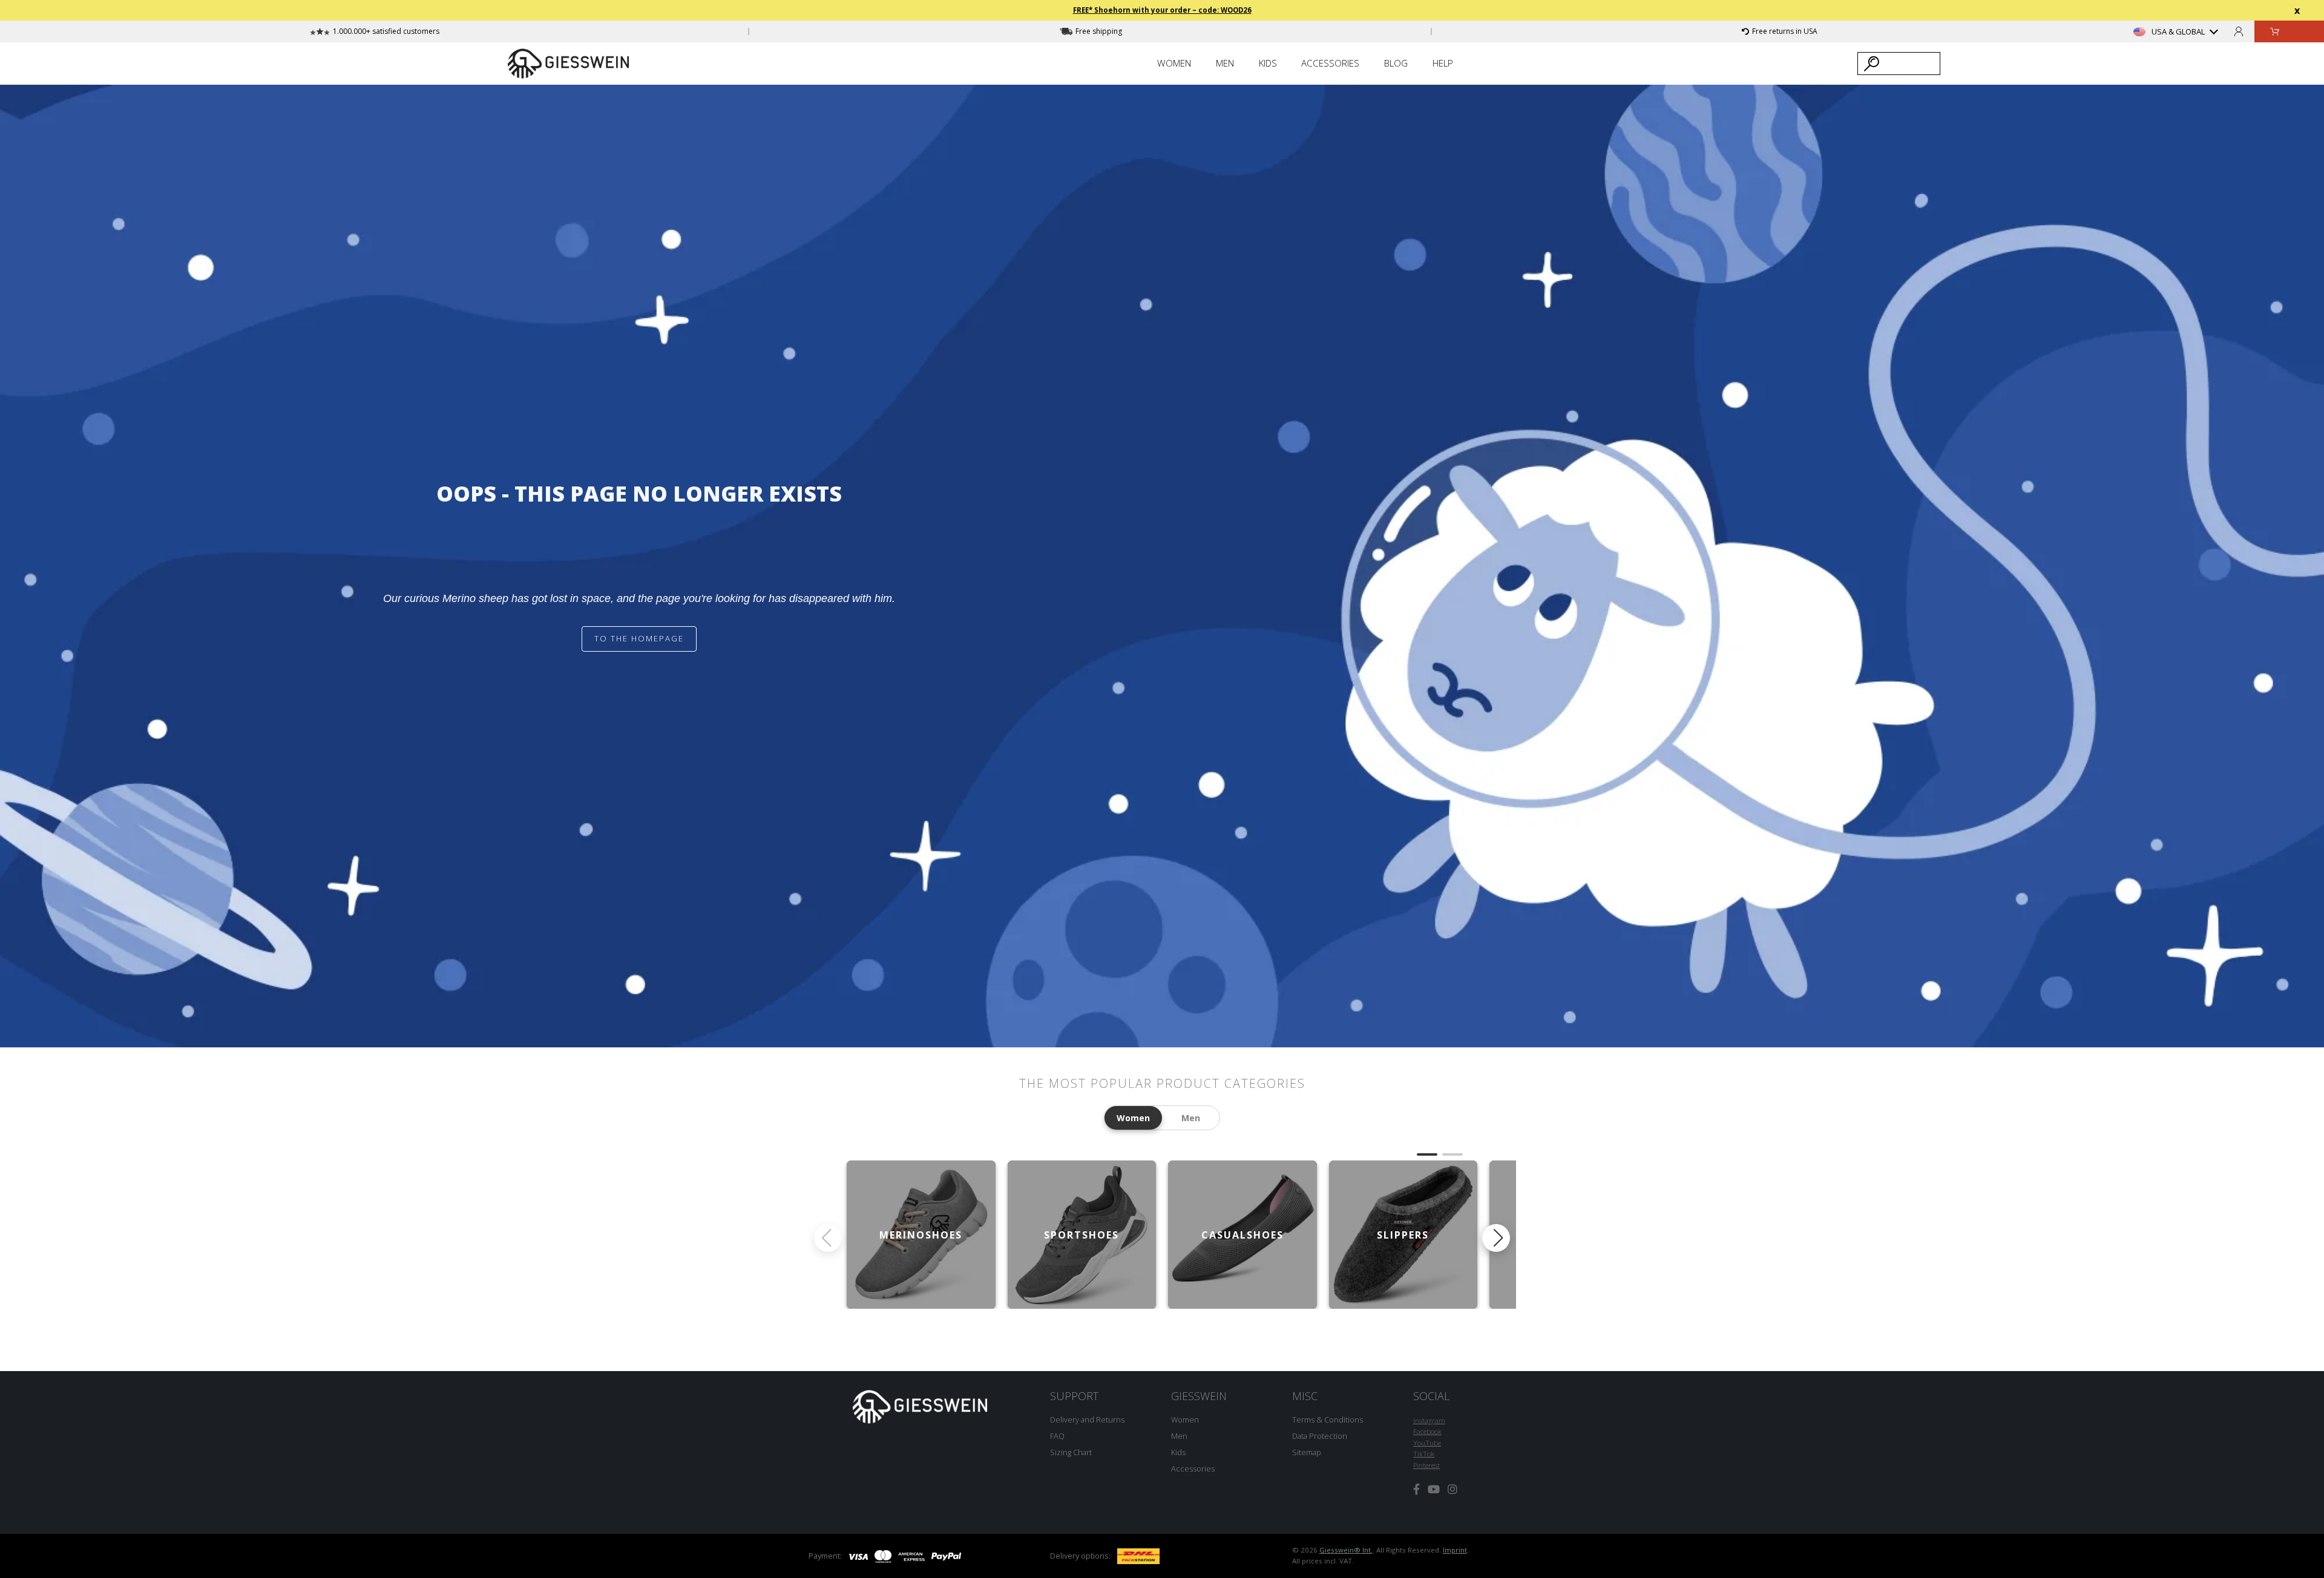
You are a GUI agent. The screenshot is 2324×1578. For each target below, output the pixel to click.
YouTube (1427, 1443)
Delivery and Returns (1087, 1419)
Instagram (1429, 1420)
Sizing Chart (1071, 1452)
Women (1185, 1419)
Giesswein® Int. (1346, 1550)
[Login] (2239, 31)
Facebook (1427, 1431)
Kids (1178, 1452)
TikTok (1424, 1454)
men (1191, 1118)
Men (1179, 1436)
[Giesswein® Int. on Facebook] (1416, 1489)
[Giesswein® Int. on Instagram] (1452, 1489)
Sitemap (1307, 1452)
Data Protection (1320, 1436)
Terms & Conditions (1328, 1419)
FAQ (1057, 1436)
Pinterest (1426, 1465)
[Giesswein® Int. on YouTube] (1434, 1489)
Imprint (1455, 1550)
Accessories (1193, 1468)
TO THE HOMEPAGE (639, 638)
